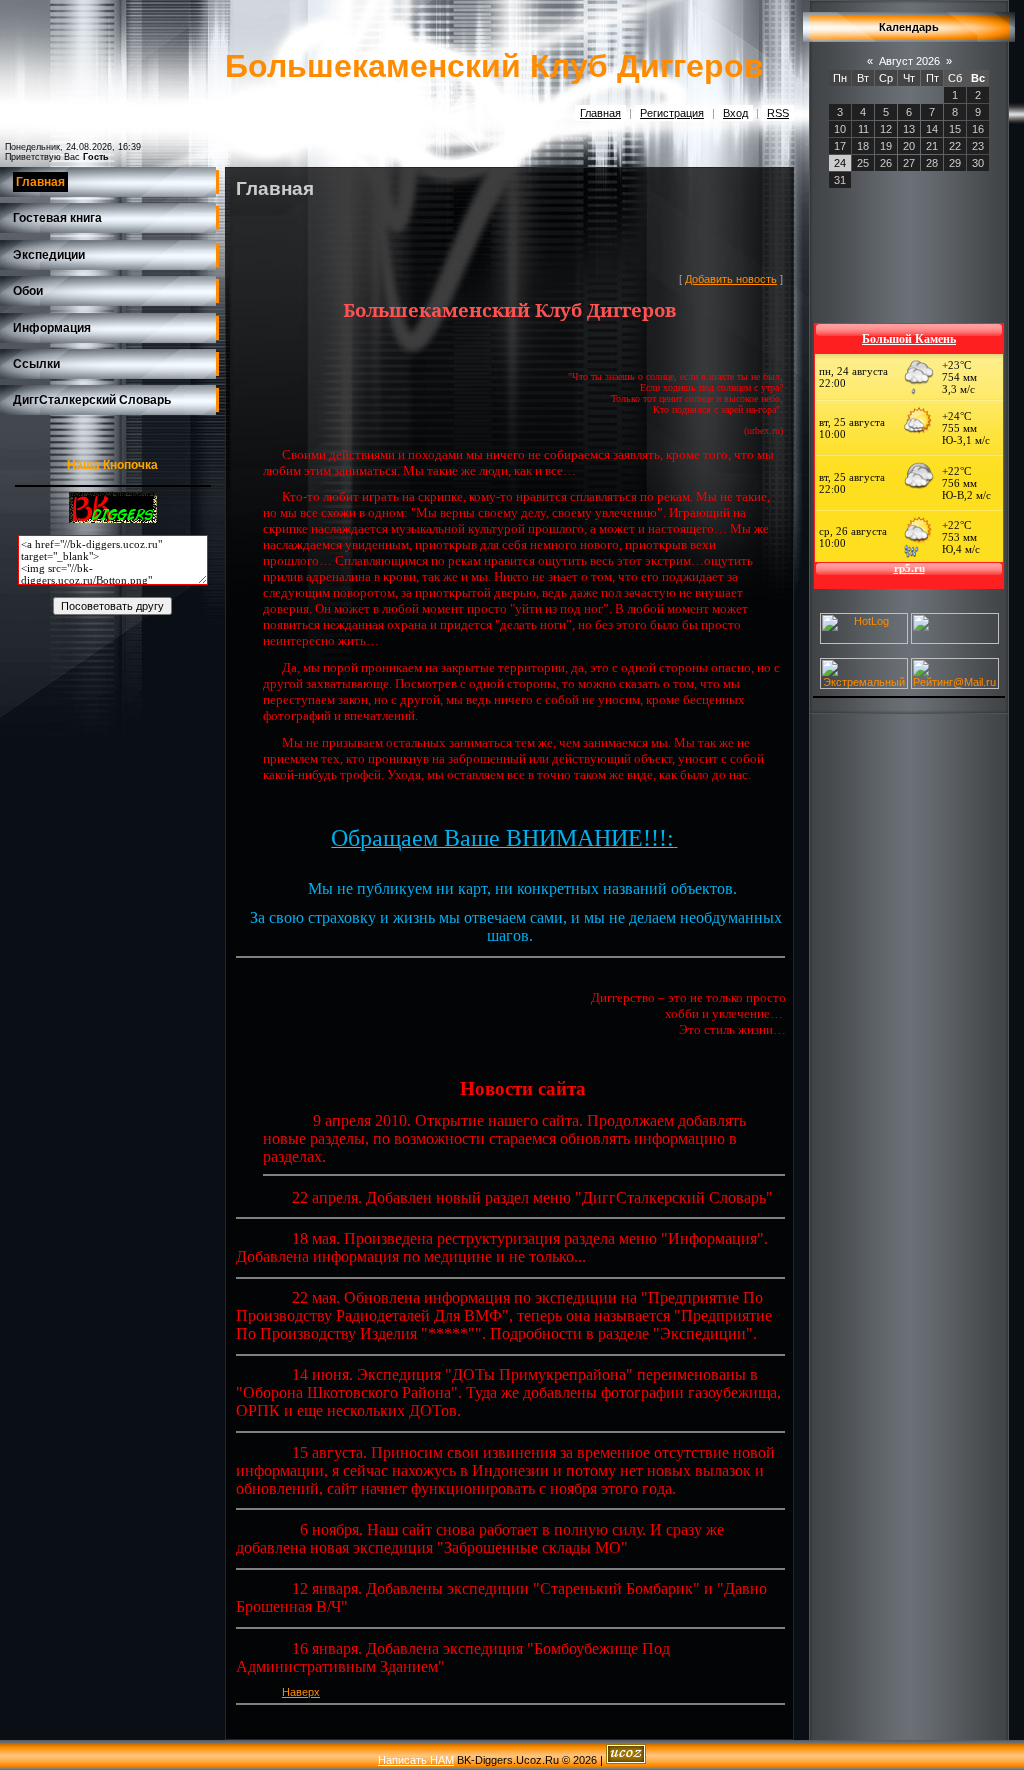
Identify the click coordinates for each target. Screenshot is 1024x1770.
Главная (600, 113)
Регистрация (672, 113)
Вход (735, 113)
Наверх (301, 1692)
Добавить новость (731, 279)
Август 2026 (909, 61)
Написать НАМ (416, 1760)
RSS (778, 113)
